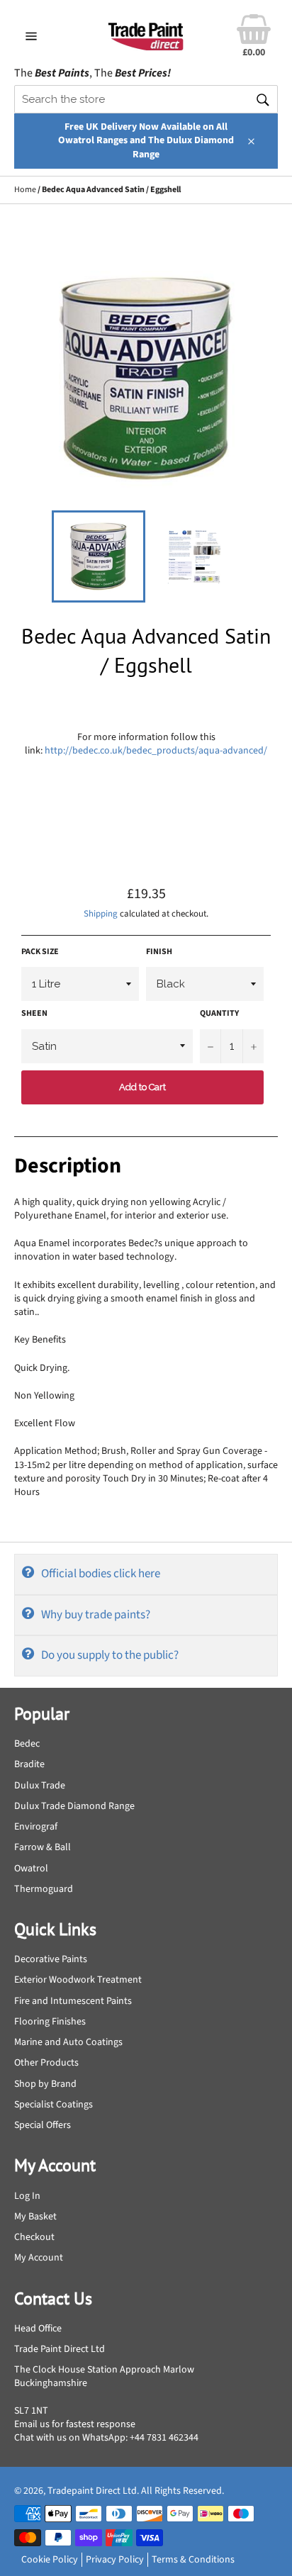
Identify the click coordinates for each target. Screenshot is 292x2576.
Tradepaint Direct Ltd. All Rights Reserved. (136, 2491)
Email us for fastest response (75, 2424)
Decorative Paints (51, 1959)
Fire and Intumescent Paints (73, 2001)
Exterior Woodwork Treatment (78, 1980)
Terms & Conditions (193, 2560)
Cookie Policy (50, 2560)
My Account (39, 2258)
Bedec (27, 1744)
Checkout (34, 2237)
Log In (27, 2196)
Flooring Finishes (50, 2022)
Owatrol (31, 1869)
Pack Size (40, 952)
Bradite (29, 1764)
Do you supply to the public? (110, 1655)
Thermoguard (44, 1889)
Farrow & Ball (43, 1847)
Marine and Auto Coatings (68, 2042)
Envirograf (36, 1827)
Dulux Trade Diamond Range (74, 1806)
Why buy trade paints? (96, 1615)
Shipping (101, 914)
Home (25, 190)
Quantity (219, 1014)
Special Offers (43, 2125)
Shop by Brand (45, 2084)
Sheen (34, 1014)
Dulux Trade (40, 1786)
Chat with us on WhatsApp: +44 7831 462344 (106, 2438)
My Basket (35, 2217)
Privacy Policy (115, 2560)
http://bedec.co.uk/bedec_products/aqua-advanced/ (156, 751)
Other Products (46, 2063)
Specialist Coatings (54, 2105)
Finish (159, 952)
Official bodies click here (101, 1574)
